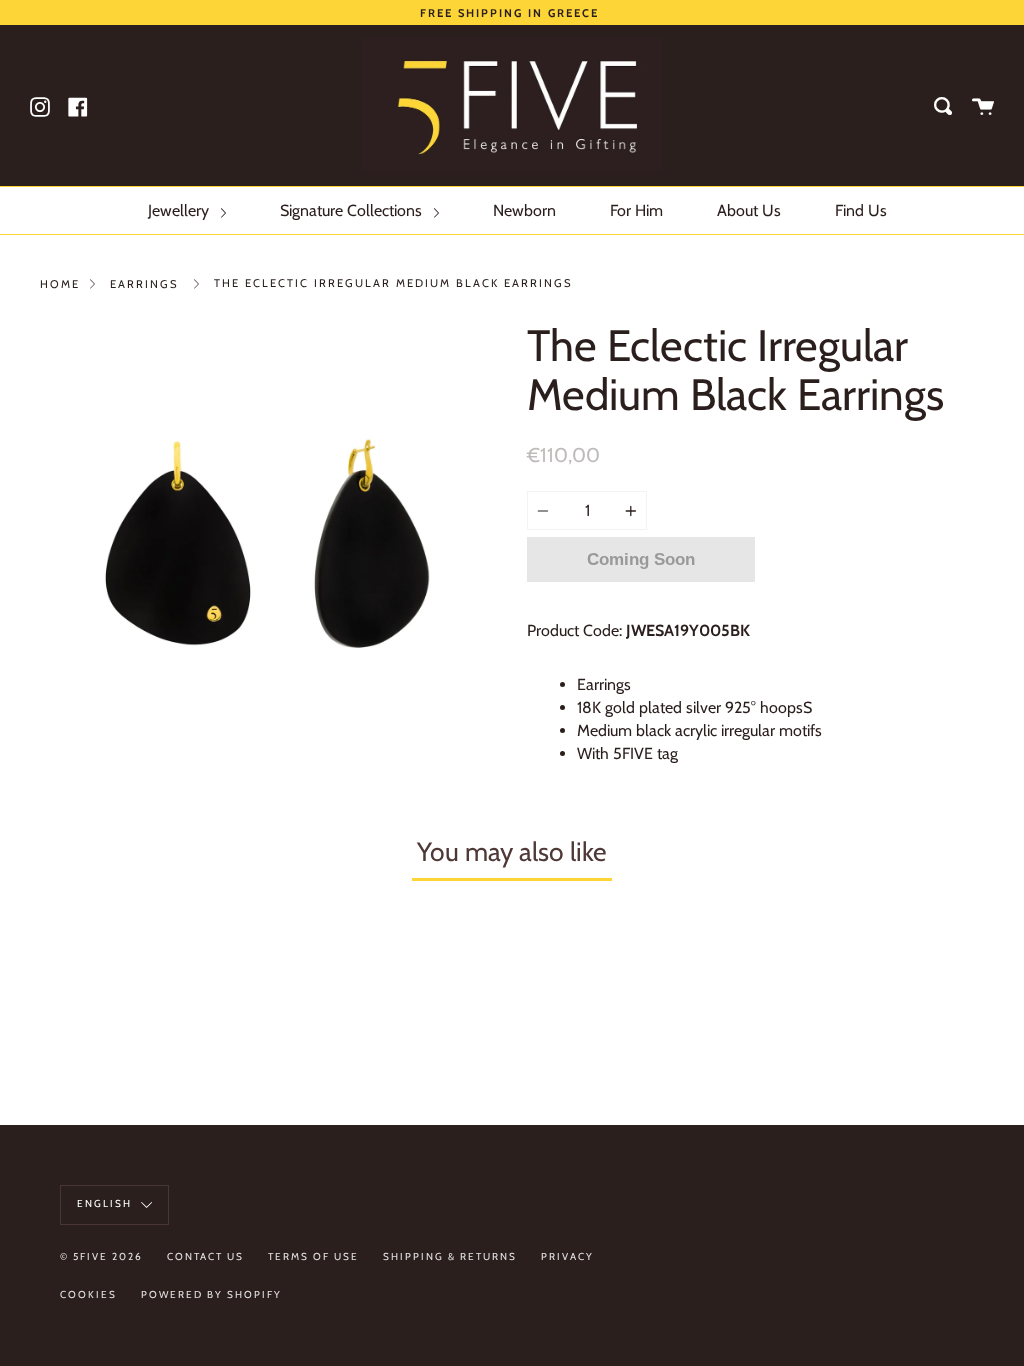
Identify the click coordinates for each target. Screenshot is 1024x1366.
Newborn (524, 210)
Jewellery (180, 210)
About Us (749, 210)
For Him (636, 210)
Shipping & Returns (450, 1256)
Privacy (567, 1256)
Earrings (144, 284)
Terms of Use (313, 1256)
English (106, 1203)
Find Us (861, 210)
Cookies (88, 1294)
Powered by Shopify (211, 1294)
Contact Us (205, 1256)
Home (60, 284)
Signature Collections (353, 210)
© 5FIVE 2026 (101, 1256)
